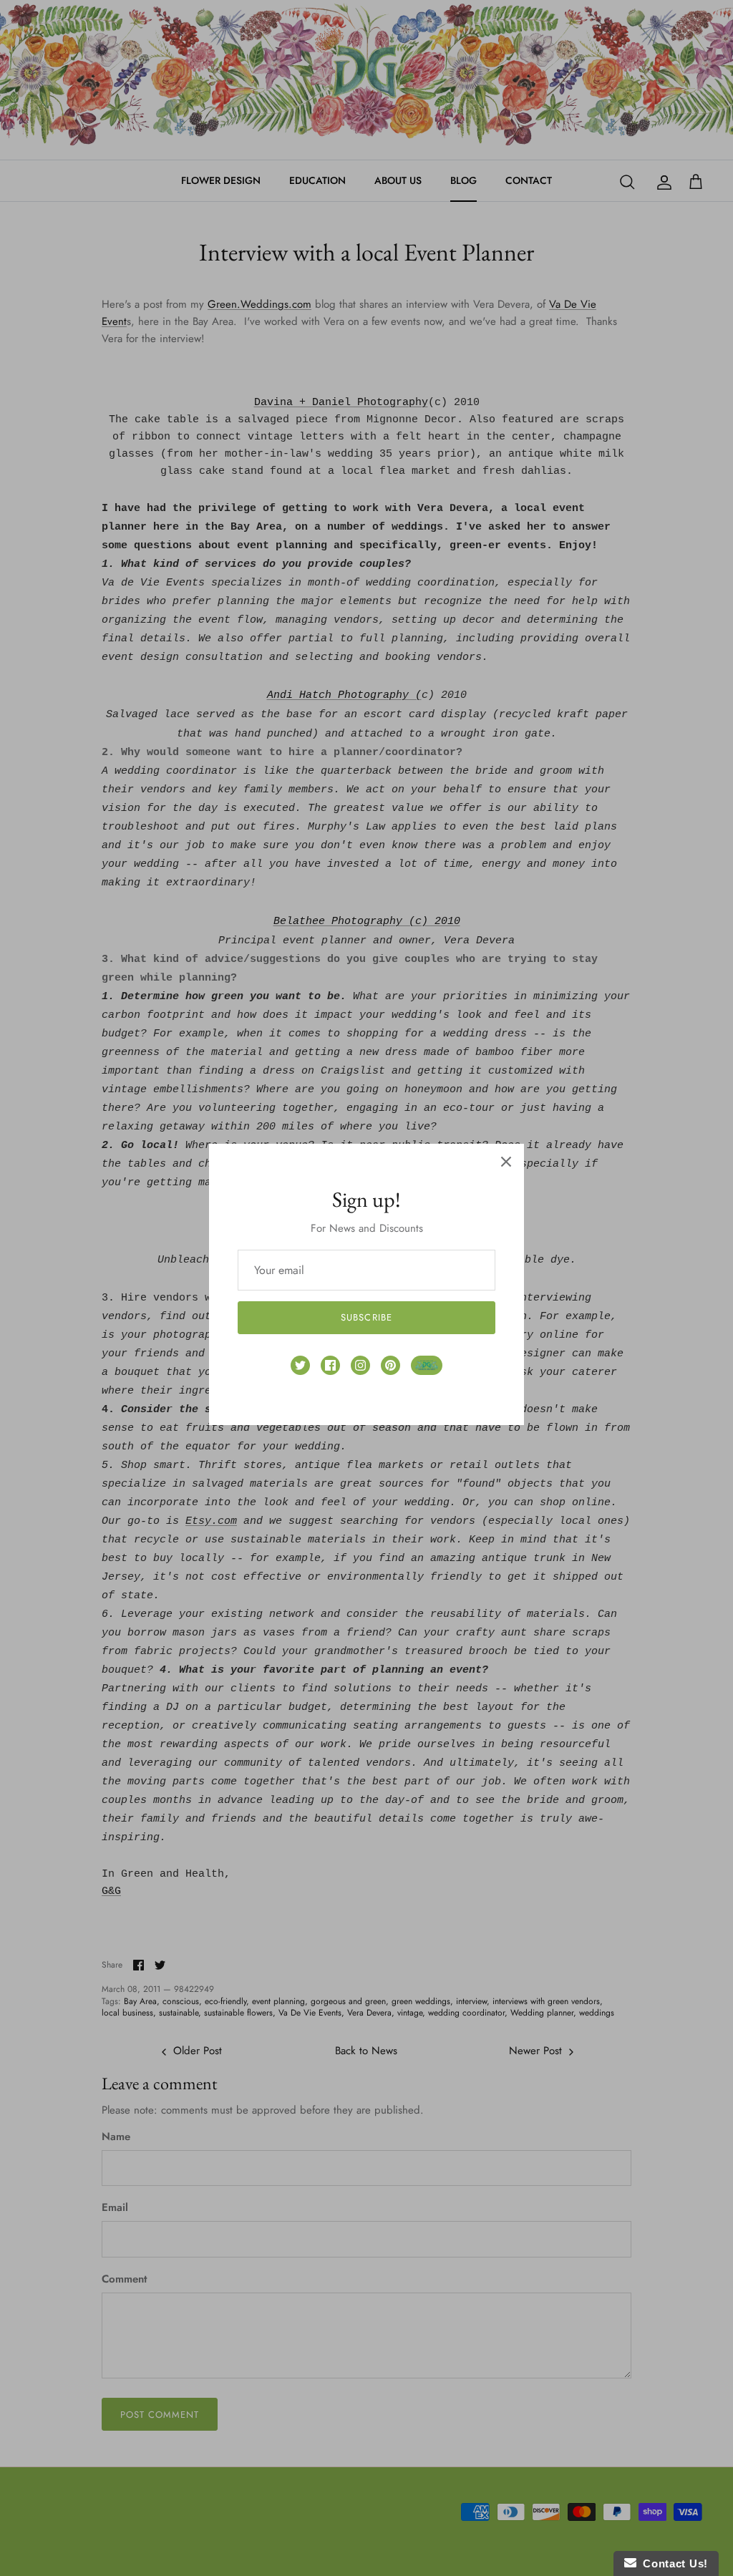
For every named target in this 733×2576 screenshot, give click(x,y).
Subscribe (366, 1317)
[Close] (506, 1162)
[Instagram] (360, 1365)
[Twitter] (300, 1365)
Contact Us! (672, 2563)
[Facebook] (330, 1365)
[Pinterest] (390, 1365)
